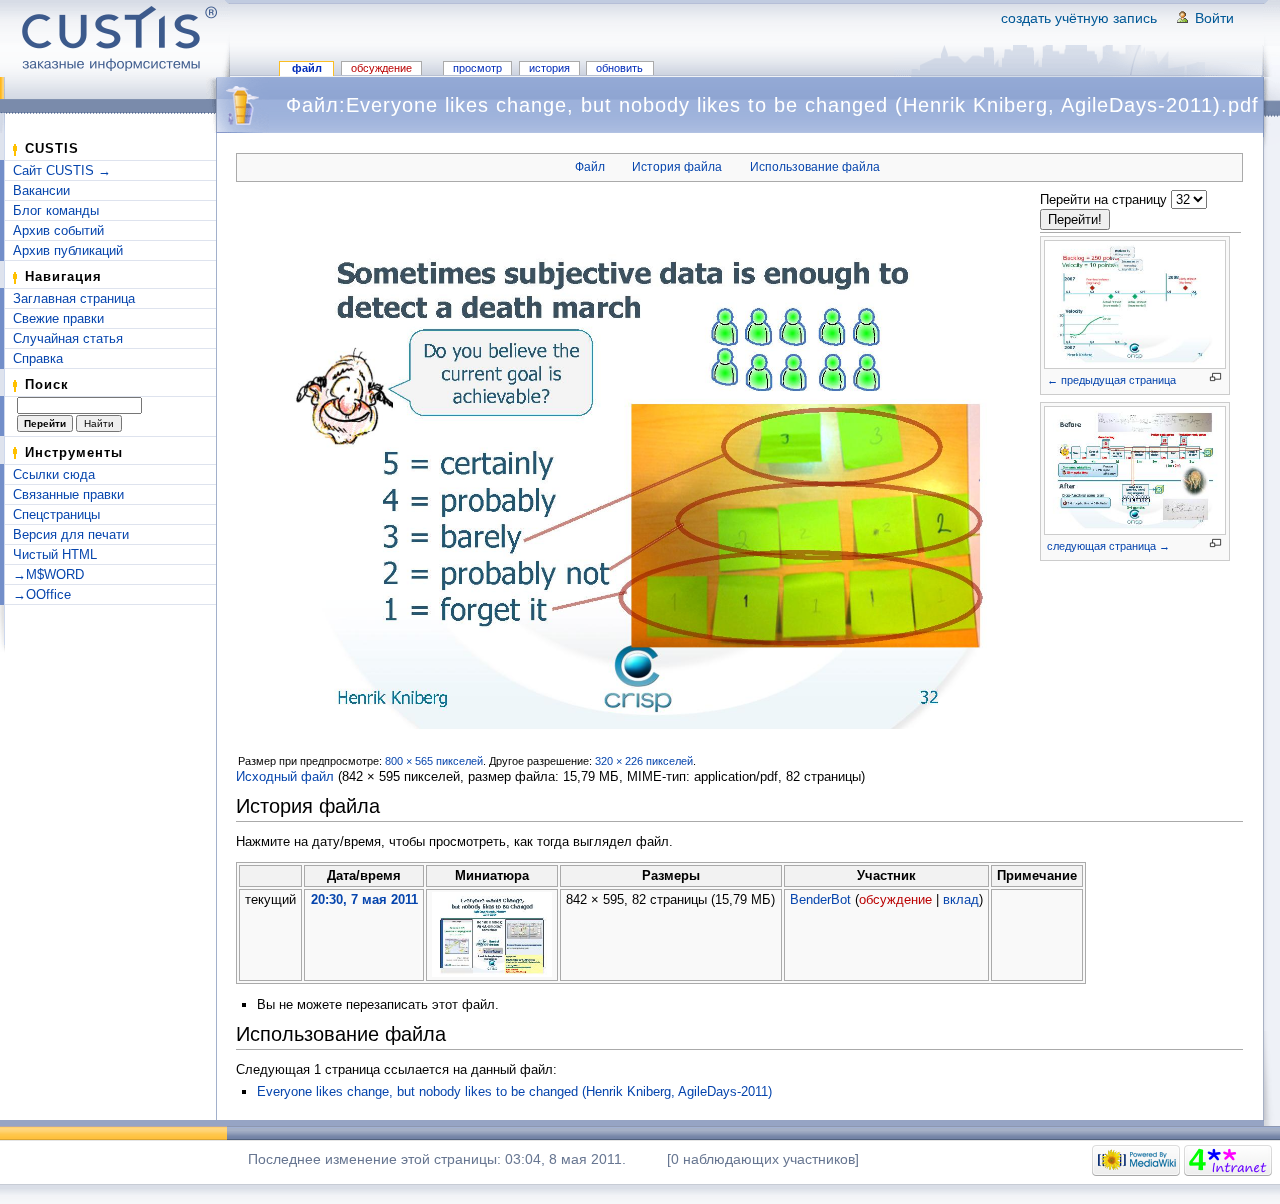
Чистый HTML (55, 554)
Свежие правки (58, 318)
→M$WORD (48, 574)
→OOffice (42, 594)
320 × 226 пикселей (644, 761)
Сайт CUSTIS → (62, 170)
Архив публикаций (68, 250)
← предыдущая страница (1111, 380)
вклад (961, 899)
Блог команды (56, 210)
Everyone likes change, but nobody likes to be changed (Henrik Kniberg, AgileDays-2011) (514, 1091)
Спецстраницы (56, 514)
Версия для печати (71, 534)
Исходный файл (285, 776)
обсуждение (895, 899)
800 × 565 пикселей (434, 761)
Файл (307, 68)
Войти (1214, 18)
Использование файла (815, 167)
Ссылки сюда (54, 474)
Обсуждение (381, 68)
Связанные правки (68, 494)
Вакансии (41, 190)
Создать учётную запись (1079, 18)
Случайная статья (68, 338)
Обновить (619, 68)
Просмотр (477, 68)
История (549, 68)
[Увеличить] (1215, 377)
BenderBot (820, 899)
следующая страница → (1108, 546)
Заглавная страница (74, 298)
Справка (38, 358)
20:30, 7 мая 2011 (364, 899)
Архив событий (58, 230)
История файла (677, 167)
